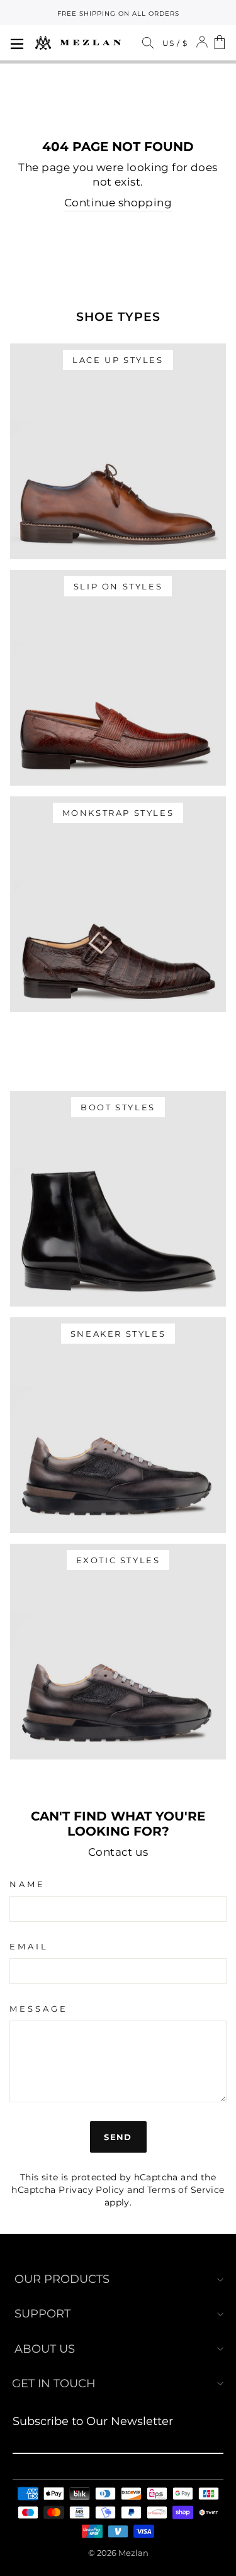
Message (39, 2009)
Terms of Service (186, 2190)
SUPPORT (42, 2314)
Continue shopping (118, 203)
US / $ (175, 43)
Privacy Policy (92, 2190)
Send (118, 2137)
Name (27, 1884)
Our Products (62, 2279)
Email (29, 1946)
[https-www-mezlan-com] (78, 43)
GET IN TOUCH (54, 2384)
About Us (45, 2349)
